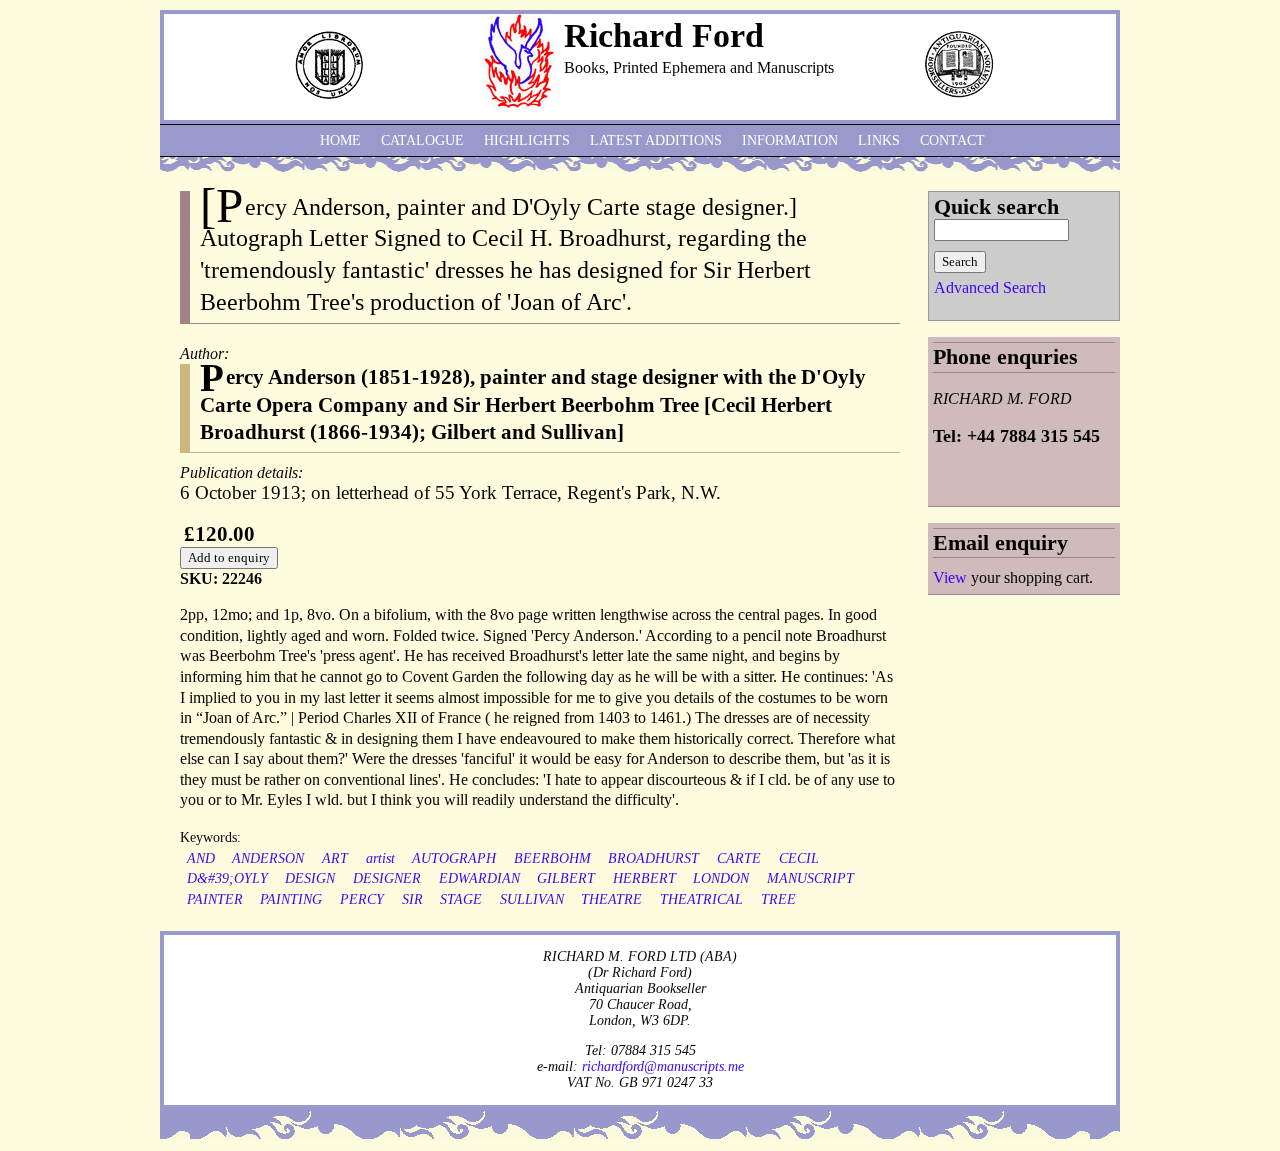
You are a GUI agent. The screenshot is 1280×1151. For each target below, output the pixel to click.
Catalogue (422, 140)
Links (879, 140)
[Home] (519, 102)
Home (340, 140)
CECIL (799, 858)
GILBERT (566, 878)
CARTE (739, 858)
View (950, 577)
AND (201, 858)
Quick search (996, 206)
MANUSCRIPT (810, 878)
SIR (412, 899)
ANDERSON (268, 858)
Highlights (527, 140)
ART (335, 858)
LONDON (721, 878)
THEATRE (611, 899)
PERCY (362, 899)
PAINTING (291, 899)
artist (380, 858)
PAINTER (215, 899)
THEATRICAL (701, 899)
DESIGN (310, 878)
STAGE (461, 899)
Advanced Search (990, 287)
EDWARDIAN (479, 878)
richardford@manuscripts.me (663, 1066)
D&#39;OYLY (227, 878)
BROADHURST (653, 858)
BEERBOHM (552, 858)
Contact (952, 140)
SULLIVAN (532, 899)
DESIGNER (387, 878)
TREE (778, 899)
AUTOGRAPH (454, 858)
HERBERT (644, 878)
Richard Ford (664, 35)
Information (790, 140)
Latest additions (656, 140)
